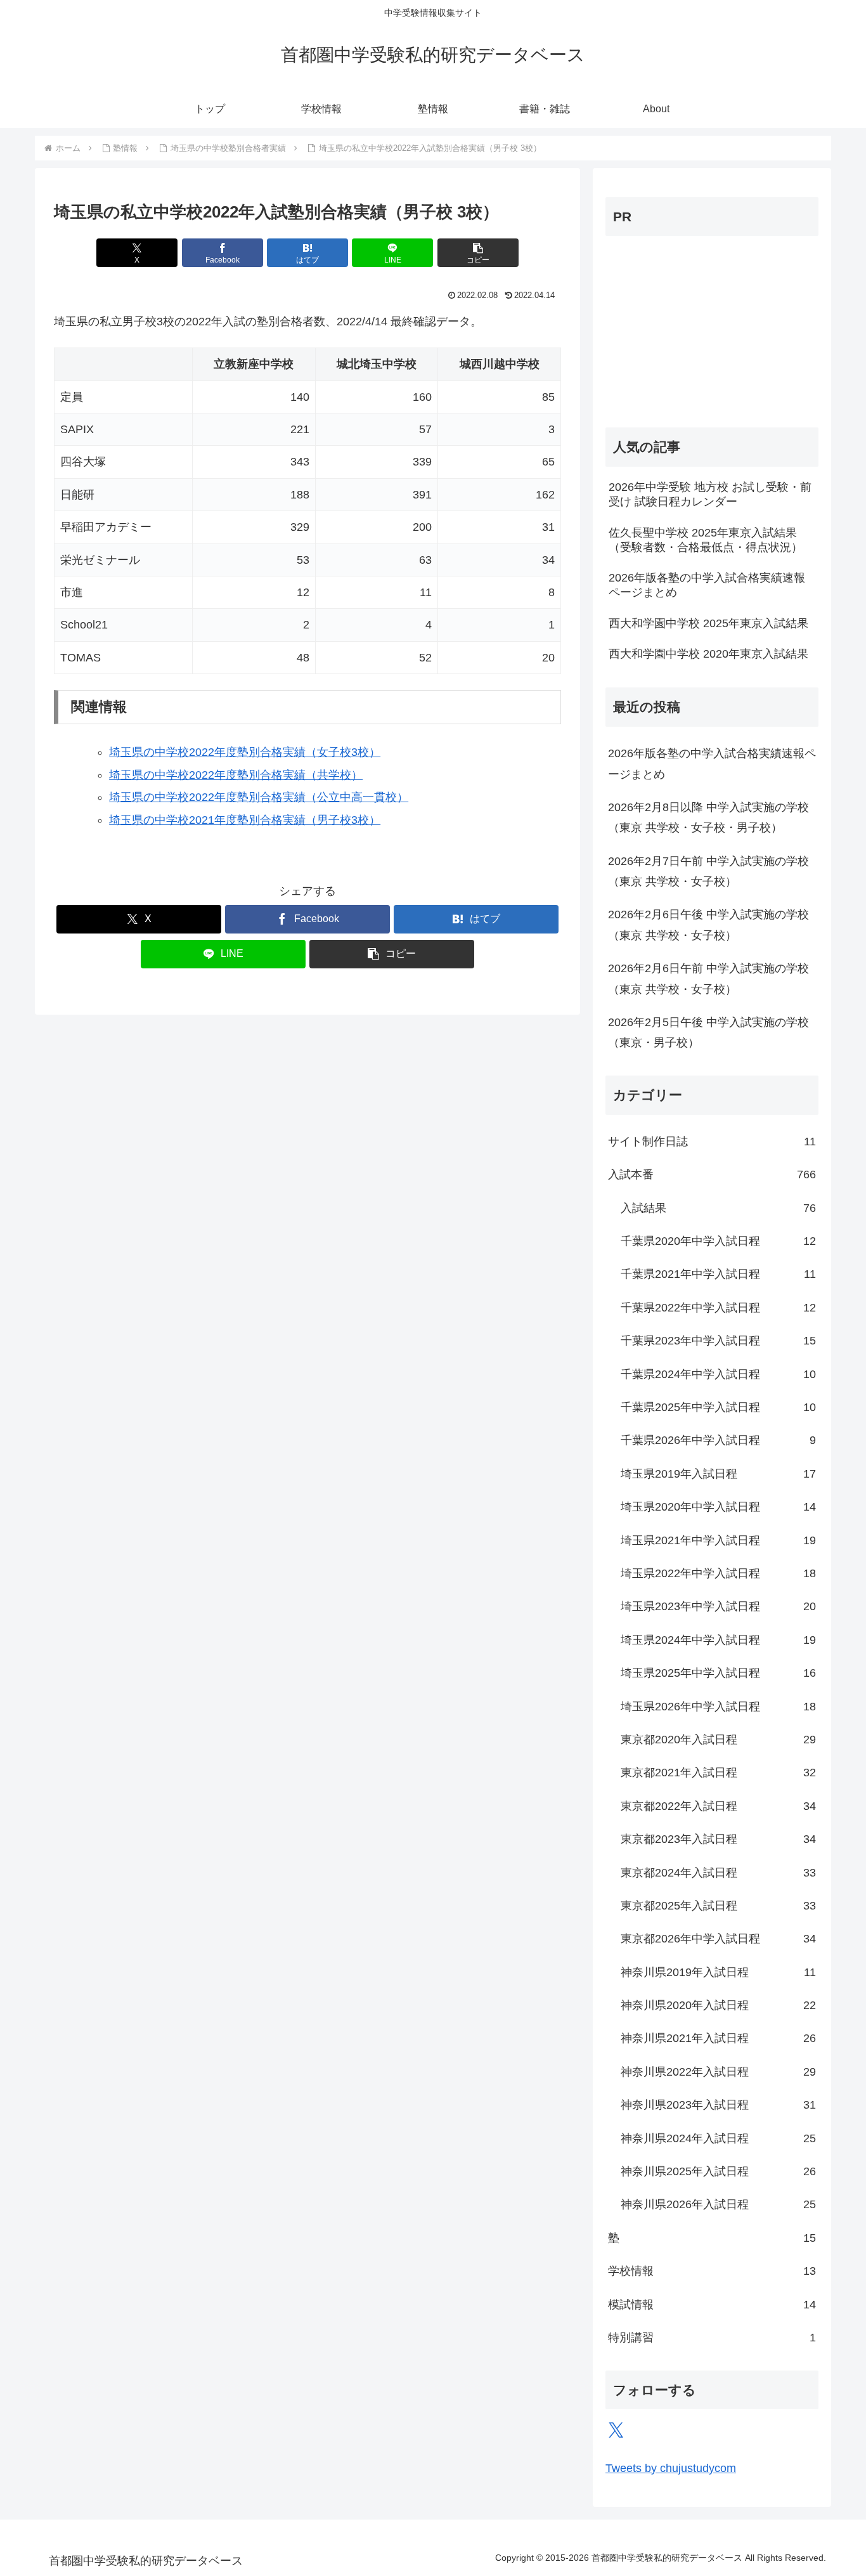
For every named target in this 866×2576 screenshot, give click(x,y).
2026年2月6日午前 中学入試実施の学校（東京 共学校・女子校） (708, 979)
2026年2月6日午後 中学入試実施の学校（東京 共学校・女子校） (708, 925)
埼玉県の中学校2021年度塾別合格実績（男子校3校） (245, 820)
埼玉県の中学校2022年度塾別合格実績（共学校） (236, 775)
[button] (478, 253)
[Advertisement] (685, 325)
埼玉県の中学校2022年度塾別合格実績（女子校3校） (245, 752)
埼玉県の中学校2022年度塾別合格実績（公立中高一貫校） (259, 797)
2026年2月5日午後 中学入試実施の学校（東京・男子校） (708, 1032)
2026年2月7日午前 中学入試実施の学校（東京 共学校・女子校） (708, 871)
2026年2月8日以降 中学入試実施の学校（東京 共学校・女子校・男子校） (708, 817)
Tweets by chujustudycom (671, 2468)
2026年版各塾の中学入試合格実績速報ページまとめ (712, 764)
